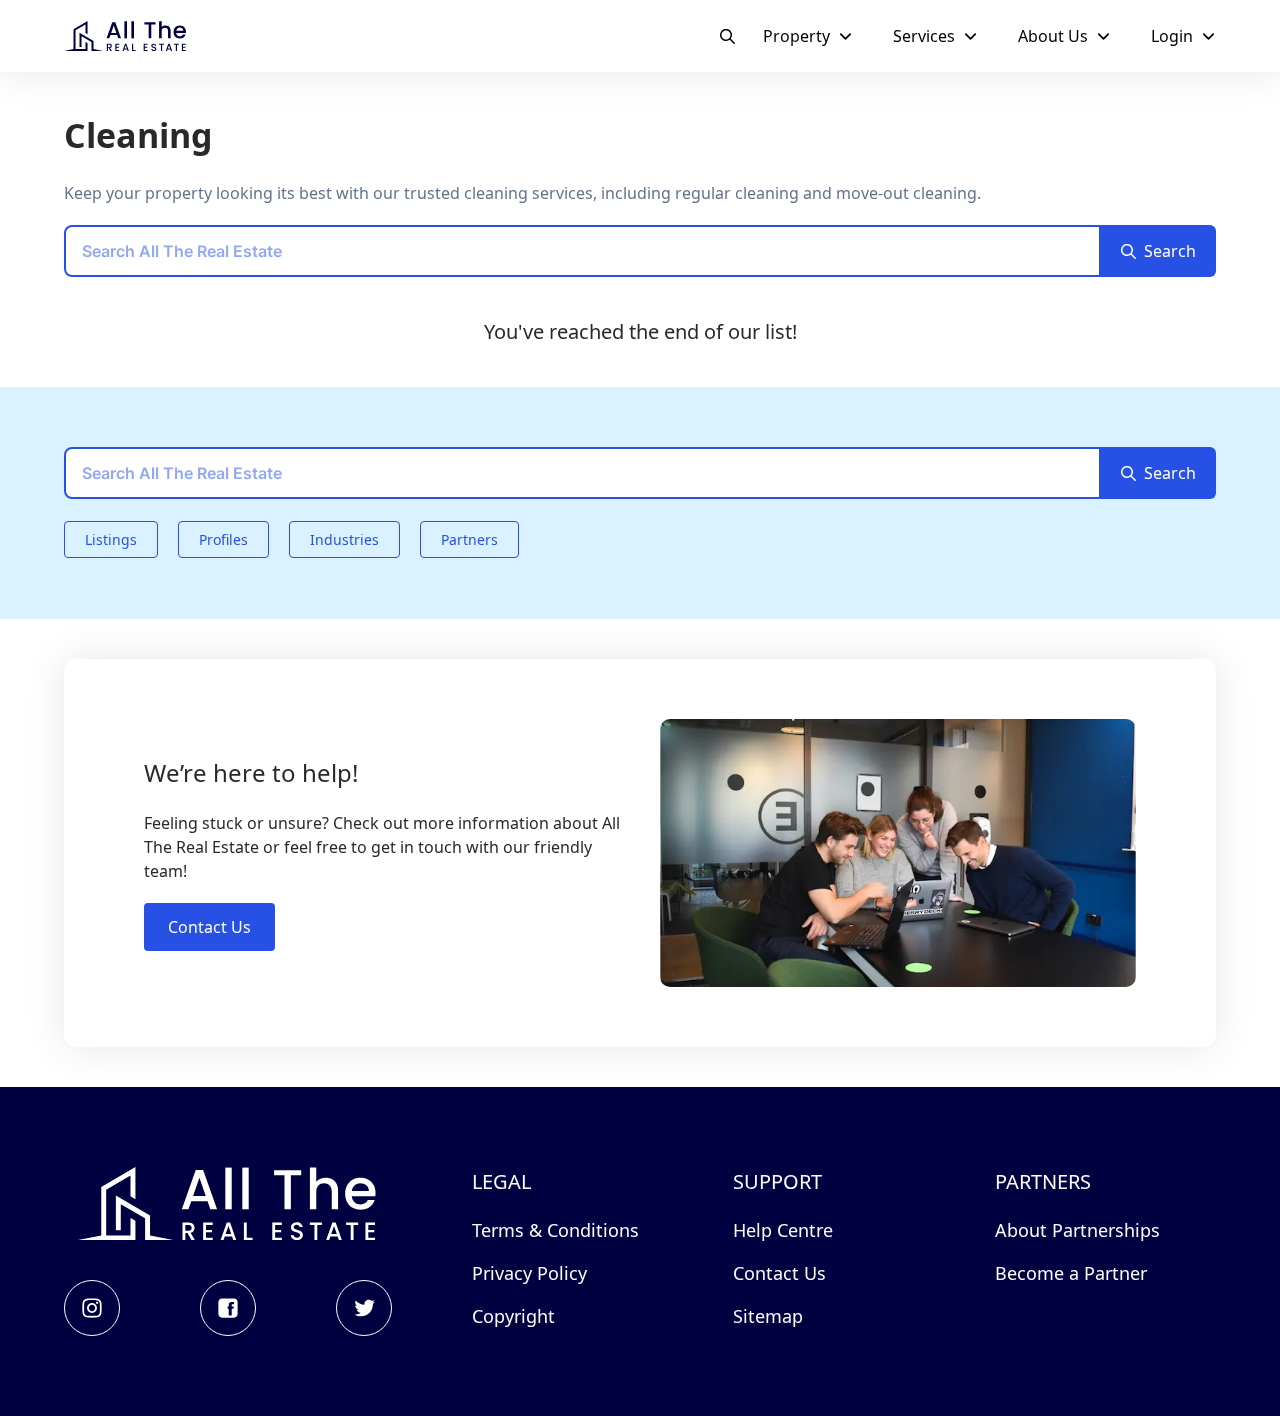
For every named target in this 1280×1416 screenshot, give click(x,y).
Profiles (223, 539)
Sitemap (768, 1316)
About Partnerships (1077, 1230)
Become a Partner (1071, 1273)
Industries (344, 539)
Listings (111, 539)
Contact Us (209, 927)
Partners (469, 539)
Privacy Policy (529, 1273)
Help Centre (783, 1230)
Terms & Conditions (555, 1230)
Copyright (513, 1316)
